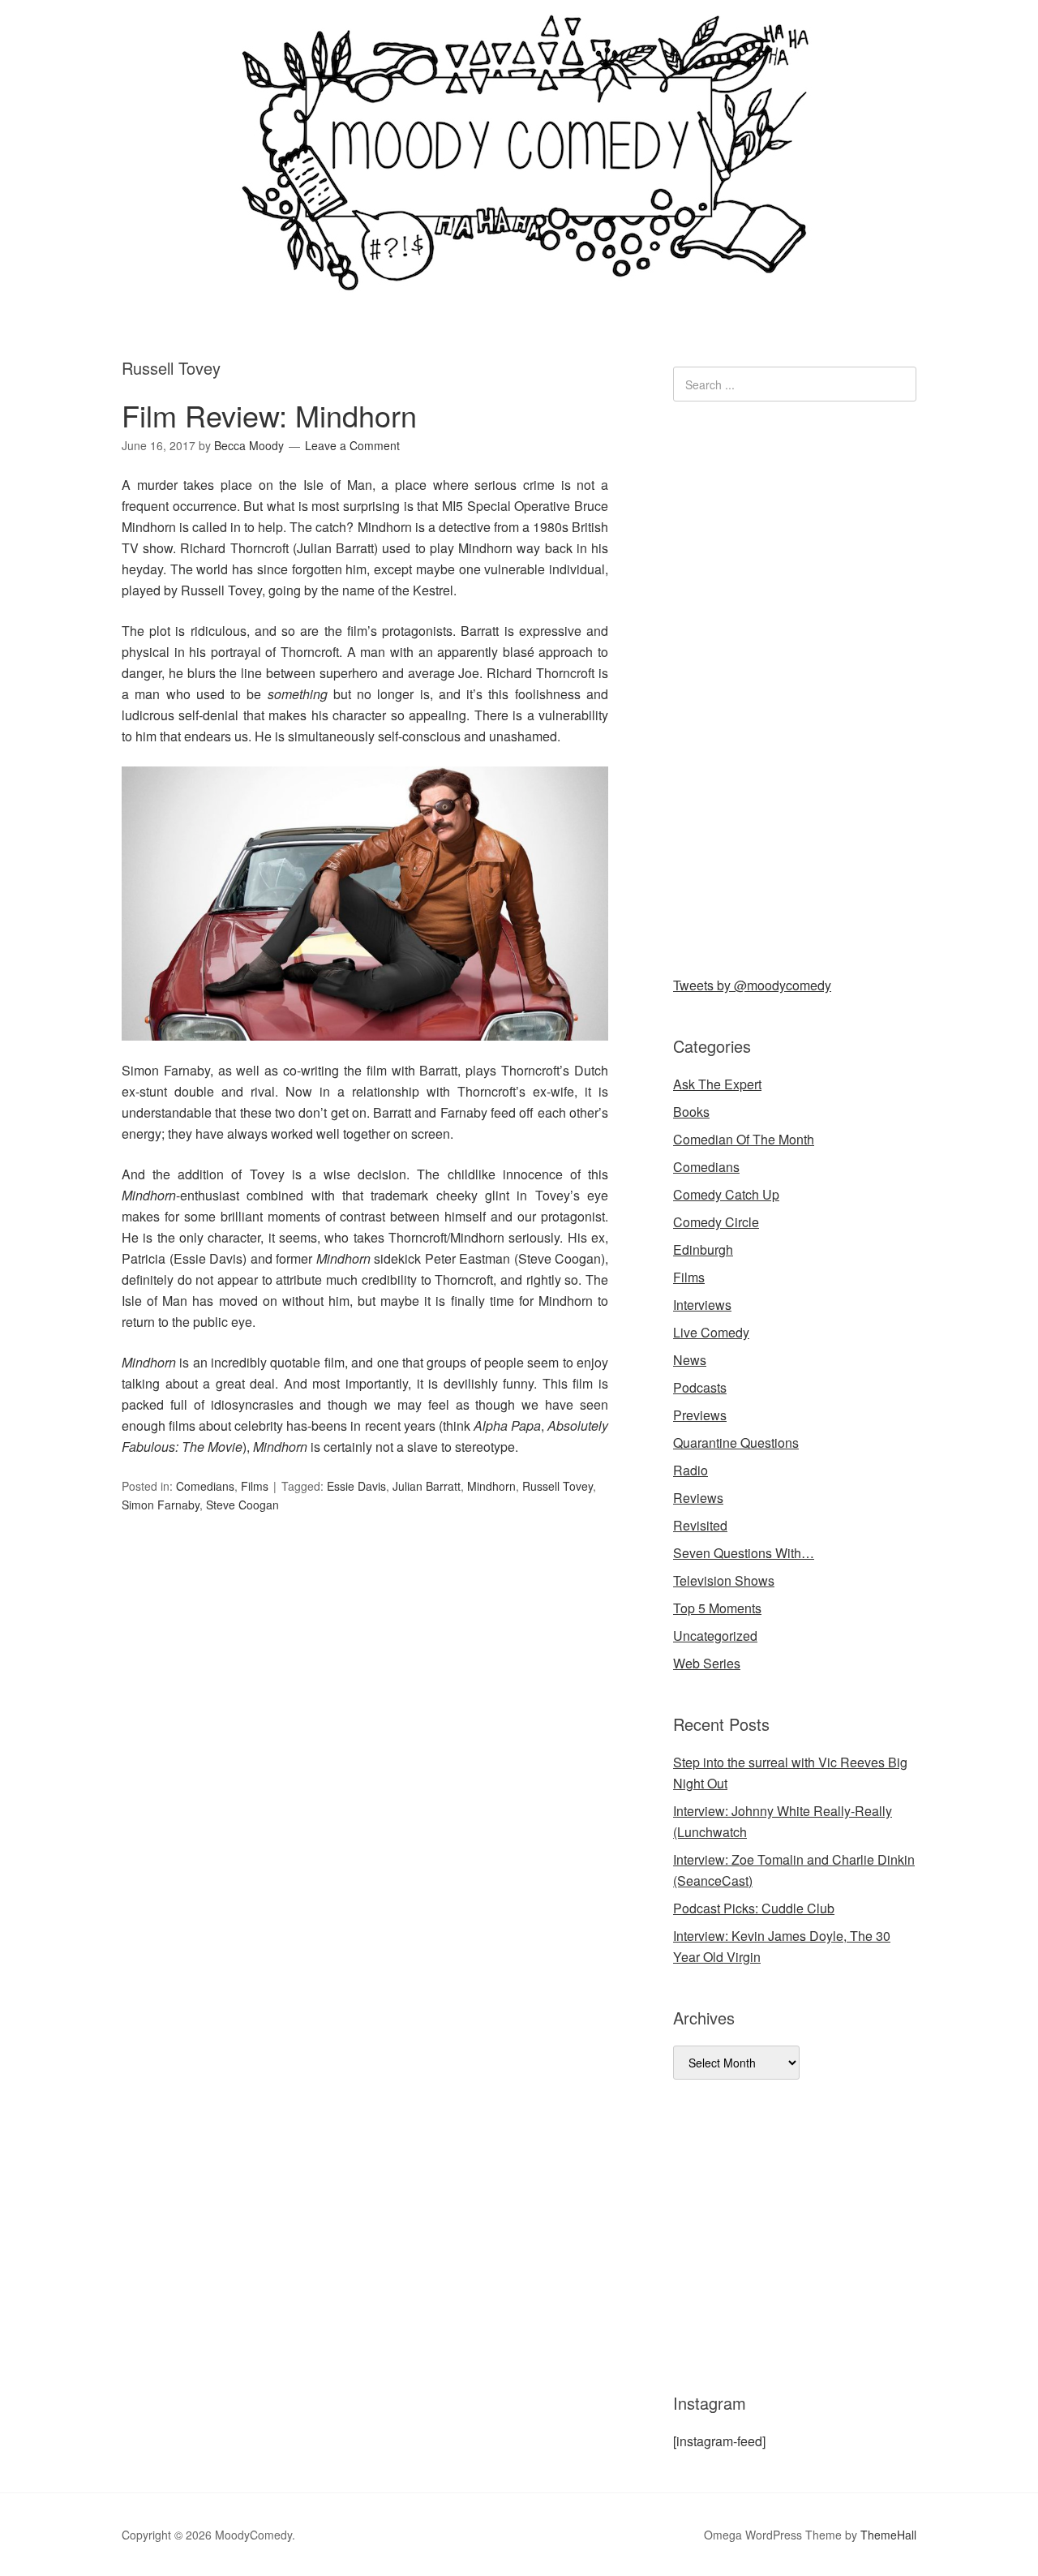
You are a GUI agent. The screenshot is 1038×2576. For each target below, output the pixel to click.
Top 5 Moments (717, 1608)
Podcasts (700, 1387)
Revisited (700, 1525)
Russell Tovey (558, 1486)
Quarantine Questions (736, 1443)
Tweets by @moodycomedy (752, 985)
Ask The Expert (717, 1084)
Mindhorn (491, 1486)
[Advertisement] (795, 685)
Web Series (707, 1663)
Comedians (205, 1486)
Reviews (698, 1498)
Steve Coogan (242, 1505)
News (690, 1360)
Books (691, 1112)
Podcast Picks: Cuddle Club (754, 1908)
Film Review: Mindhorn (269, 415)
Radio (691, 1470)
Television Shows (724, 1580)
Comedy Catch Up (726, 1194)
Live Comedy (711, 1332)
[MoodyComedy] (519, 278)
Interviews (702, 1305)
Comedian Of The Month (744, 1139)
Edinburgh (703, 1249)
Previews (700, 1415)
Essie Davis (356, 1486)
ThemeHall (888, 2535)
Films (255, 1486)
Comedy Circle (716, 1222)
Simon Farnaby (161, 1505)
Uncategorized (715, 1636)
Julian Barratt (427, 1486)
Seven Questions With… (744, 1553)
